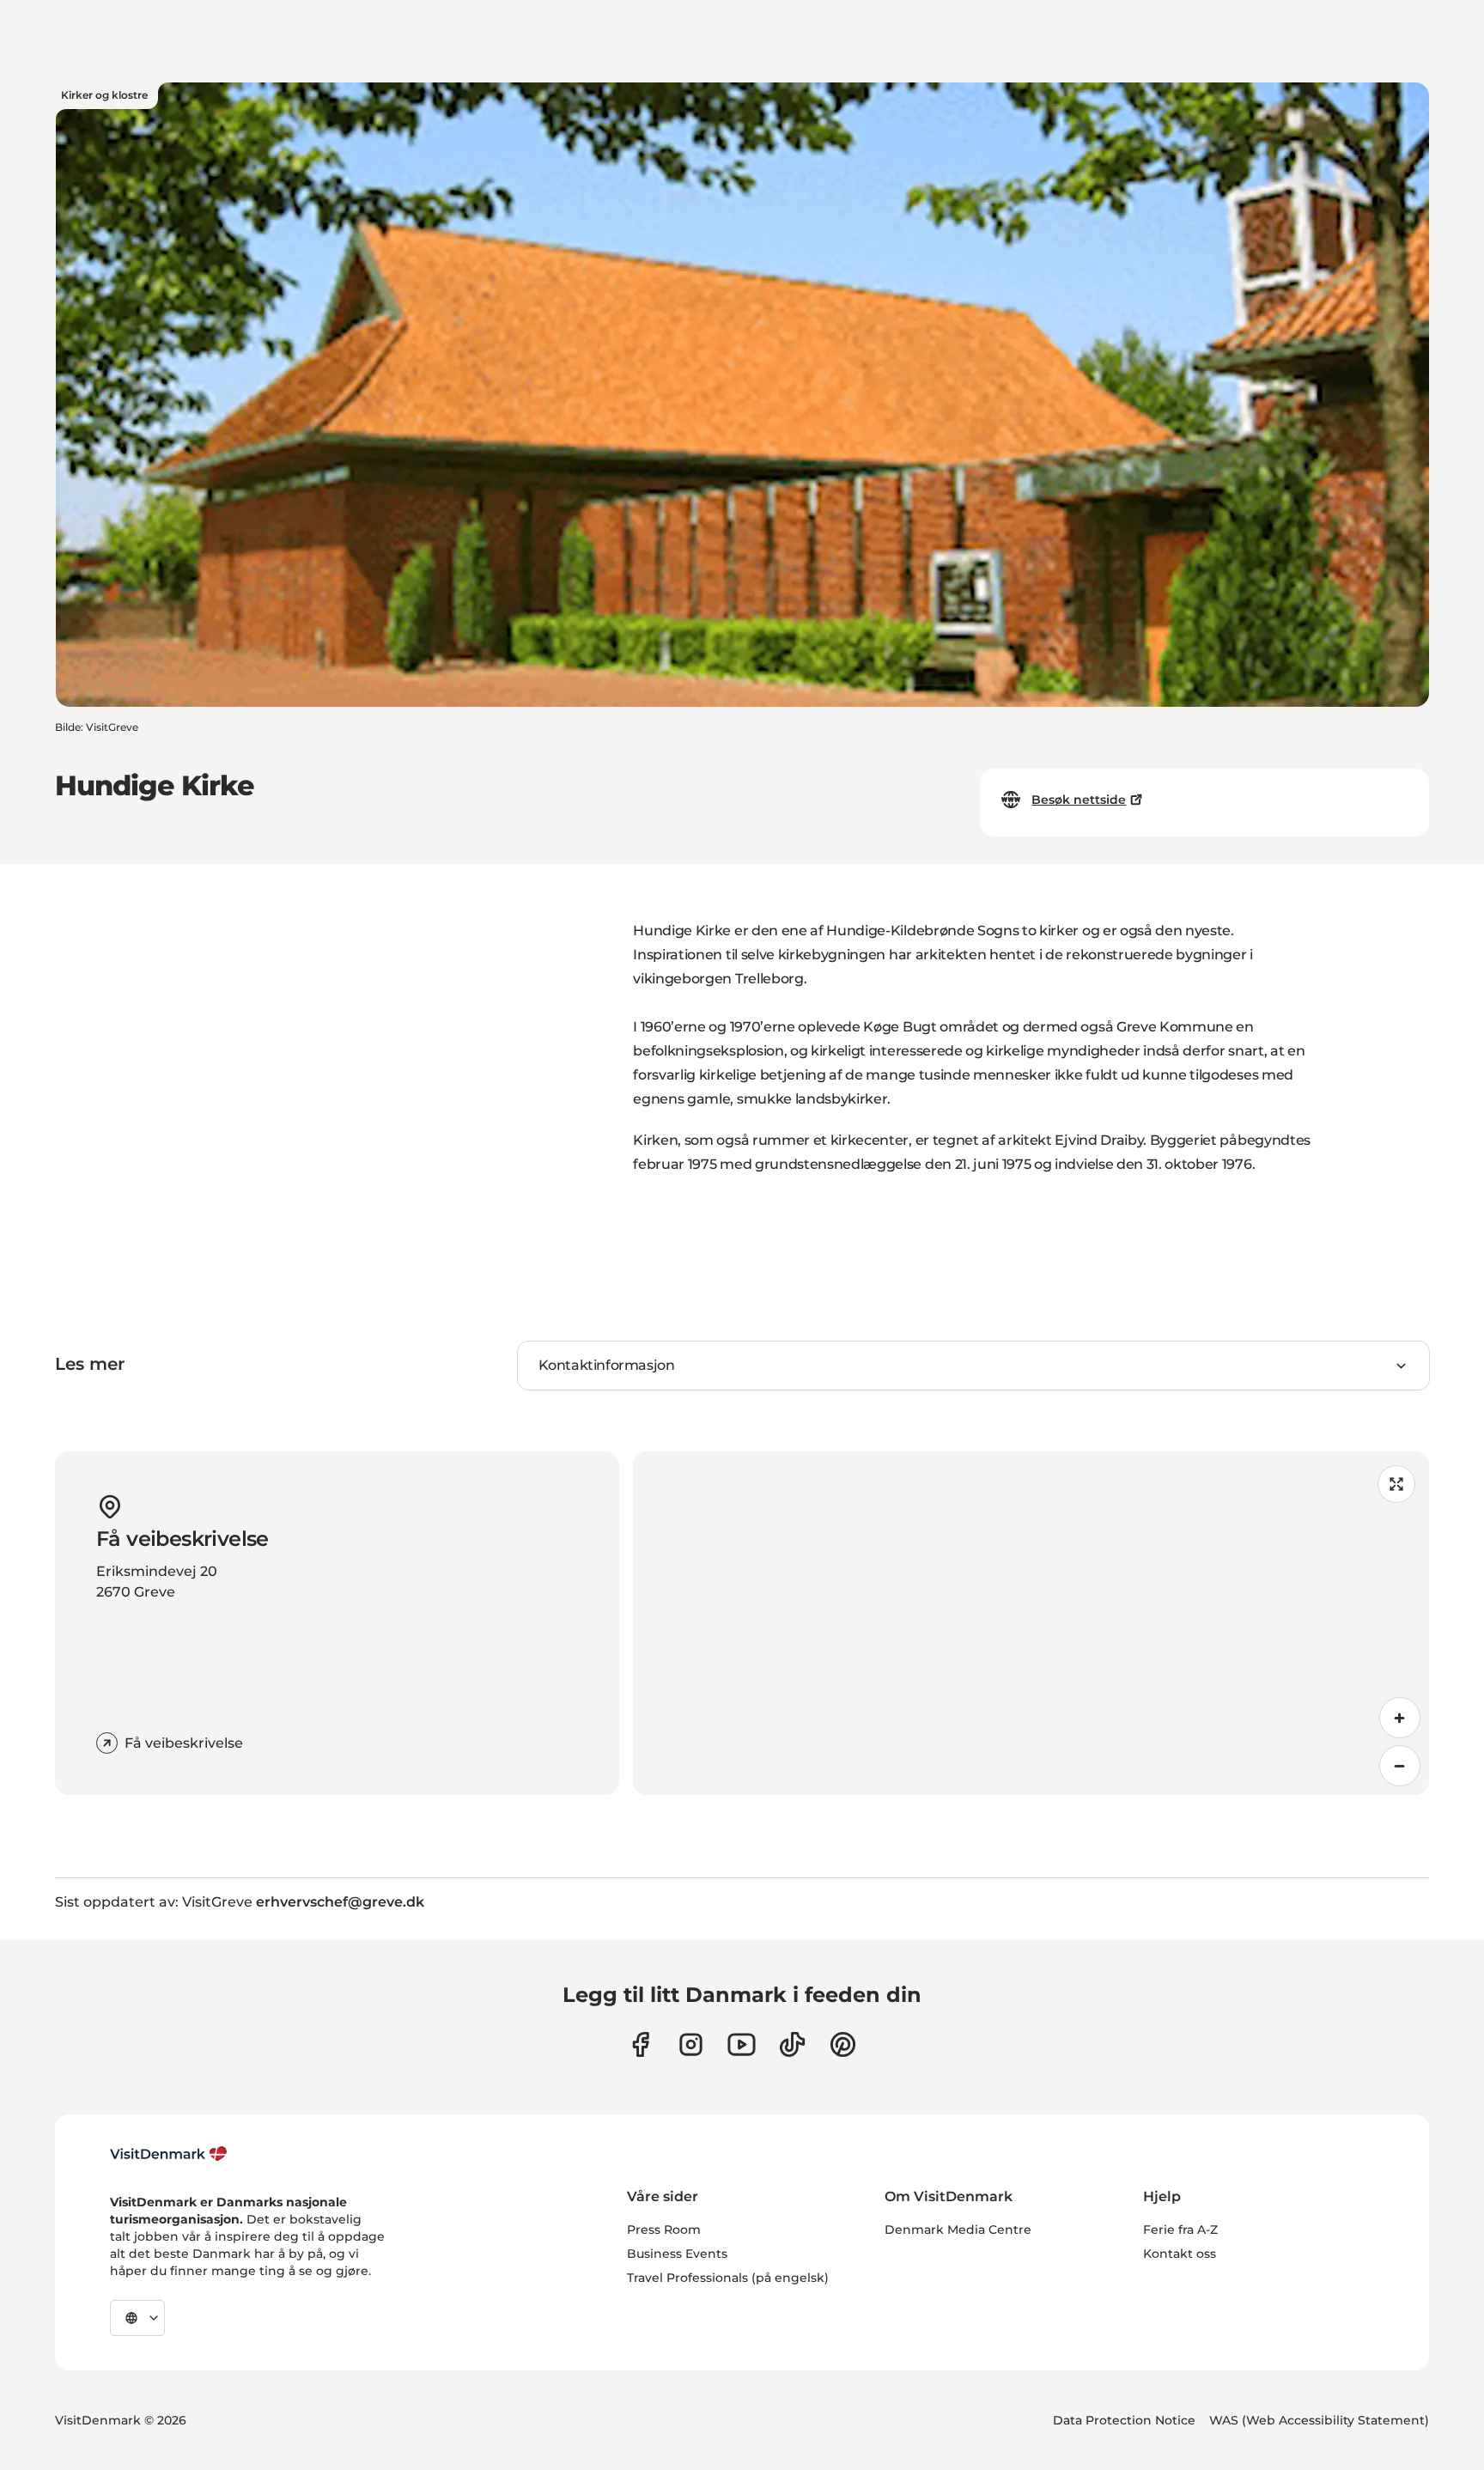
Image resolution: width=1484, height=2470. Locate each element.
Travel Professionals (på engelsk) (728, 2278)
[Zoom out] (1400, 1766)
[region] (1031, 1623)
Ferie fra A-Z (1180, 2230)
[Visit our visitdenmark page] (742, 2044)
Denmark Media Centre (958, 2230)
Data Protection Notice (1124, 2420)
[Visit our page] (691, 2044)
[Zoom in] (1400, 1718)
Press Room (664, 2230)
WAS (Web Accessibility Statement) (1319, 2420)
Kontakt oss (1180, 2254)
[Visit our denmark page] (640, 2044)
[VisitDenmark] (169, 2154)
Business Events (677, 2254)
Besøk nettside (1079, 800)
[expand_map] (1396, 1484)
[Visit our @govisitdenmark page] (792, 2044)
